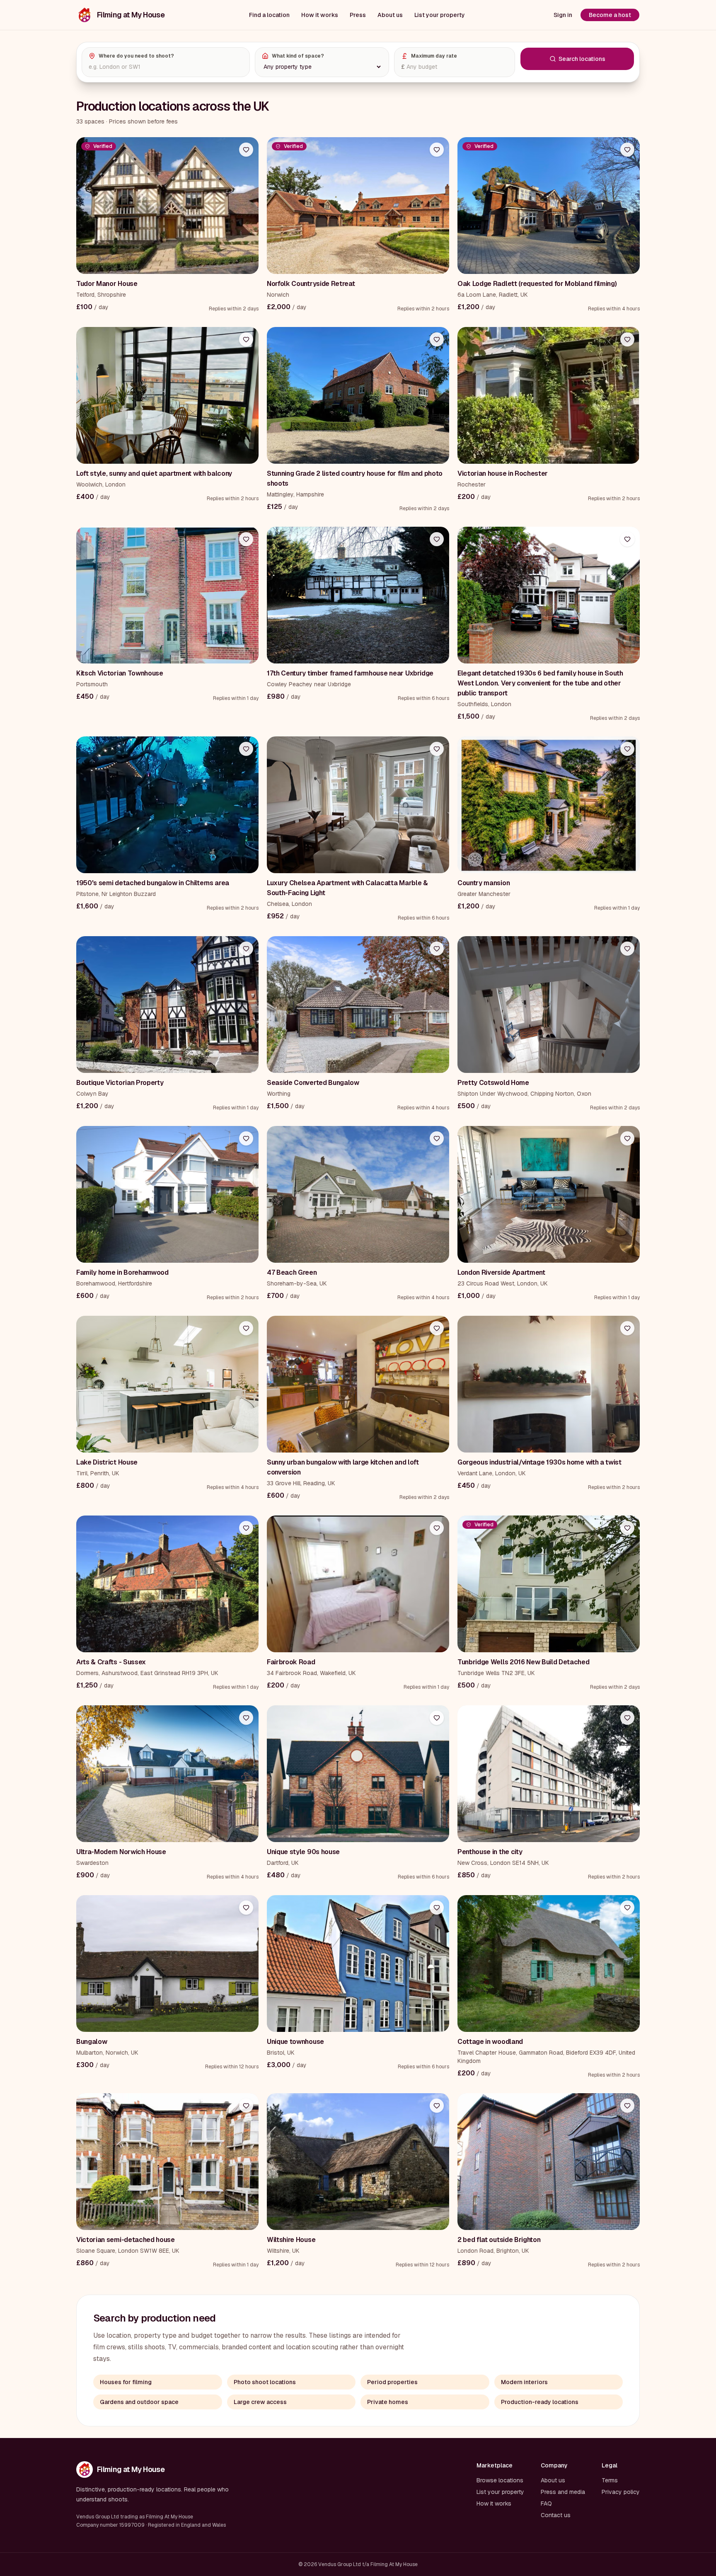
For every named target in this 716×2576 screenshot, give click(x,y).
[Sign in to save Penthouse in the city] (627, 1718)
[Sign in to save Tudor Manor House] (246, 150)
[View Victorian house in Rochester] (549, 395)
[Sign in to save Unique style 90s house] (437, 1718)
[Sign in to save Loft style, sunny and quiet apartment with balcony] (246, 339)
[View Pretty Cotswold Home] (549, 1005)
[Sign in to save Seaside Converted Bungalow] (437, 949)
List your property (440, 15)
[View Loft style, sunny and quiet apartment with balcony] (167, 395)
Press (358, 15)
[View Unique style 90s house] (358, 1774)
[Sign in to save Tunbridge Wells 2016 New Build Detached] (627, 1528)
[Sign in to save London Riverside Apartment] (627, 1138)
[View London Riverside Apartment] (549, 1194)
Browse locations (500, 2480)
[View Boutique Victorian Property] (167, 1005)
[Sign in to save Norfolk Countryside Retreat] (437, 150)
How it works (320, 15)
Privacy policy (621, 2492)
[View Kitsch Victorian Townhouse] (167, 595)
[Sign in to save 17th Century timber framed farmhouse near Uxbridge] (437, 539)
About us (390, 15)
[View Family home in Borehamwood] (167, 1194)
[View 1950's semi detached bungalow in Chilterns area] (167, 805)
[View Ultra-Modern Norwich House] (167, 1774)
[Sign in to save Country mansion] (627, 749)
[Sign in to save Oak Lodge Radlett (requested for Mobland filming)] (627, 150)
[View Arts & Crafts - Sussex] (167, 1584)
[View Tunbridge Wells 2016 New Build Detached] (549, 1584)
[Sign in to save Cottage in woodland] (627, 1908)
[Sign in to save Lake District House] (246, 1328)
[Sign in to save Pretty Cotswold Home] (627, 949)
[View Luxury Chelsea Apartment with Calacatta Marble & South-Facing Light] (358, 805)
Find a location (269, 15)
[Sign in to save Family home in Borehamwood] (246, 1138)
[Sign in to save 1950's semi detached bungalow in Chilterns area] (246, 749)
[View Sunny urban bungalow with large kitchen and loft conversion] (358, 1384)
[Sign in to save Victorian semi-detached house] (246, 2106)
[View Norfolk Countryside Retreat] (358, 206)
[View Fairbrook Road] (358, 1584)
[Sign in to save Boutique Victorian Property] (246, 949)
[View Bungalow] (167, 1963)
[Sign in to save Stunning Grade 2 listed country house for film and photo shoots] (437, 339)
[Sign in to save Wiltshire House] (437, 2106)
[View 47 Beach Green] (358, 1194)
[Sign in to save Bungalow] (246, 1908)
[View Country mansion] (549, 805)
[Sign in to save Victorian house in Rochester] (627, 339)
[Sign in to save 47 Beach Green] (437, 1138)
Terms (610, 2480)
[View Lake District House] (167, 1384)
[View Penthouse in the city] (549, 1774)
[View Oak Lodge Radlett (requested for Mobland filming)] (549, 206)
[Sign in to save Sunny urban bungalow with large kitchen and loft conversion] (437, 1328)
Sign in (563, 15)
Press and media (563, 2492)
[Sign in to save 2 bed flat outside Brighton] (627, 2106)
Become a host (610, 15)
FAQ (546, 2503)
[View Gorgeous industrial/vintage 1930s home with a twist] (549, 1384)
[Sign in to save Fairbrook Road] (437, 1528)
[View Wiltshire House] (358, 2162)
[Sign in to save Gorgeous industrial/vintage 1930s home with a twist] (627, 1328)
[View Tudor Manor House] (167, 206)
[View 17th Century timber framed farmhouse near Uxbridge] (358, 595)
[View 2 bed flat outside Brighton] (549, 2162)
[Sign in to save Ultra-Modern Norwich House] (246, 1718)
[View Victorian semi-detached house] (167, 2162)
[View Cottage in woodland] (549, 1963)
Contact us (556, 2515)
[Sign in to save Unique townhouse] (437, 1908)
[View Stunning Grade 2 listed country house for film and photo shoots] (358, 395)
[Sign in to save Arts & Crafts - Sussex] (246, 1528)
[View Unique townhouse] (358, 1963)
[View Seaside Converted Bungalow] (358, 1005)
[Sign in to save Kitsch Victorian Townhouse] (246, 539)
